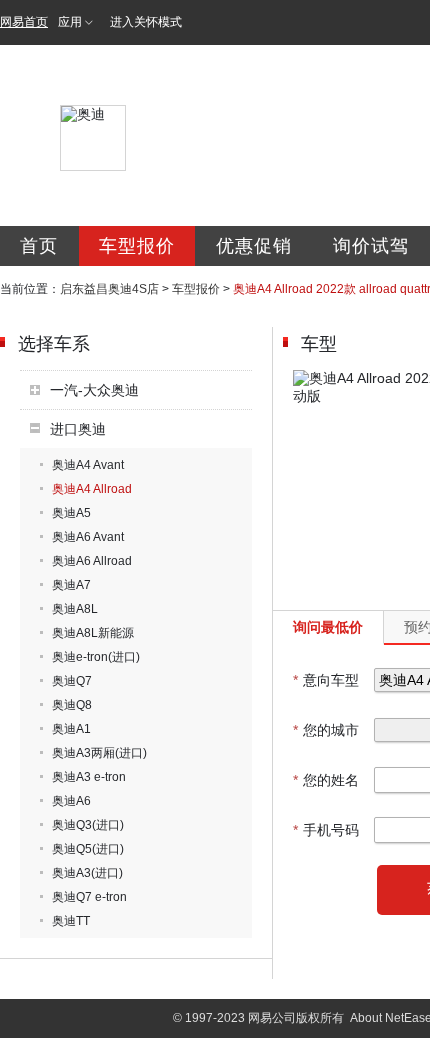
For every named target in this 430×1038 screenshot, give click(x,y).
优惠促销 (254, 246)
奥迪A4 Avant (88, 465)
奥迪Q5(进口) (88, 849)
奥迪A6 (71, 801)
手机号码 (326, 830)
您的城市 (326, 730)
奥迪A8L (75, 609)
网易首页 (24, 22)
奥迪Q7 (72, 681)
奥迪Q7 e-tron (89, 897)
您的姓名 (326, 780)
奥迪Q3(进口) (88, 825)
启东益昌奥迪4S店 (109, 289)
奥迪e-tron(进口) (96, 657)
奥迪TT (71, 921)
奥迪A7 (71, 585)
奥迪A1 (71, 729)
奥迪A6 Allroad (92, 561)
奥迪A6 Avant (88, 537)
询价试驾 (371, 246)
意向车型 (326, 680)
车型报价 (137, 246)
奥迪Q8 (72, 705)
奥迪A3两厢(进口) (99, 753)
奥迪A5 (71, 513)
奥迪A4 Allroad (92, 489)
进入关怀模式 (146, 22)
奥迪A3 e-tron (89, 777)
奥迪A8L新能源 (93, 633)
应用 (70, 22)
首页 (39, 246)
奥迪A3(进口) (87, 873)
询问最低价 (328, 627)
